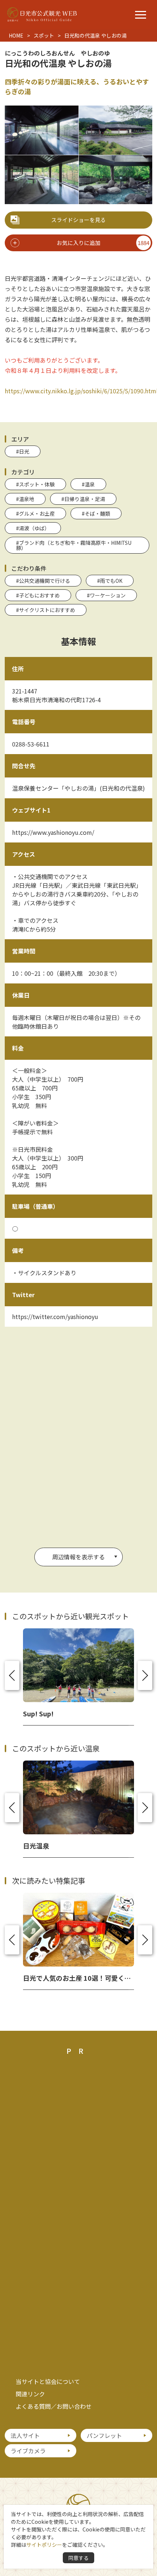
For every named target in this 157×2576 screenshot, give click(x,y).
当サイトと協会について (48, 2381)
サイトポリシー (44, 2545)
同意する (78, 2558)
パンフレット (104, 2435)
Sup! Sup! (38, 1713)
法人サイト (25, 2435)
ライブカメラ (28, 2451)
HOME (16, 35)
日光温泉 (36, 1846)
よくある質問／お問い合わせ (54, 2406)
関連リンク (30, 2394)
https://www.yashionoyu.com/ (53, 832)
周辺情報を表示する (78, 1557)
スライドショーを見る (78, 220)
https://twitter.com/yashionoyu (55, 1316)
